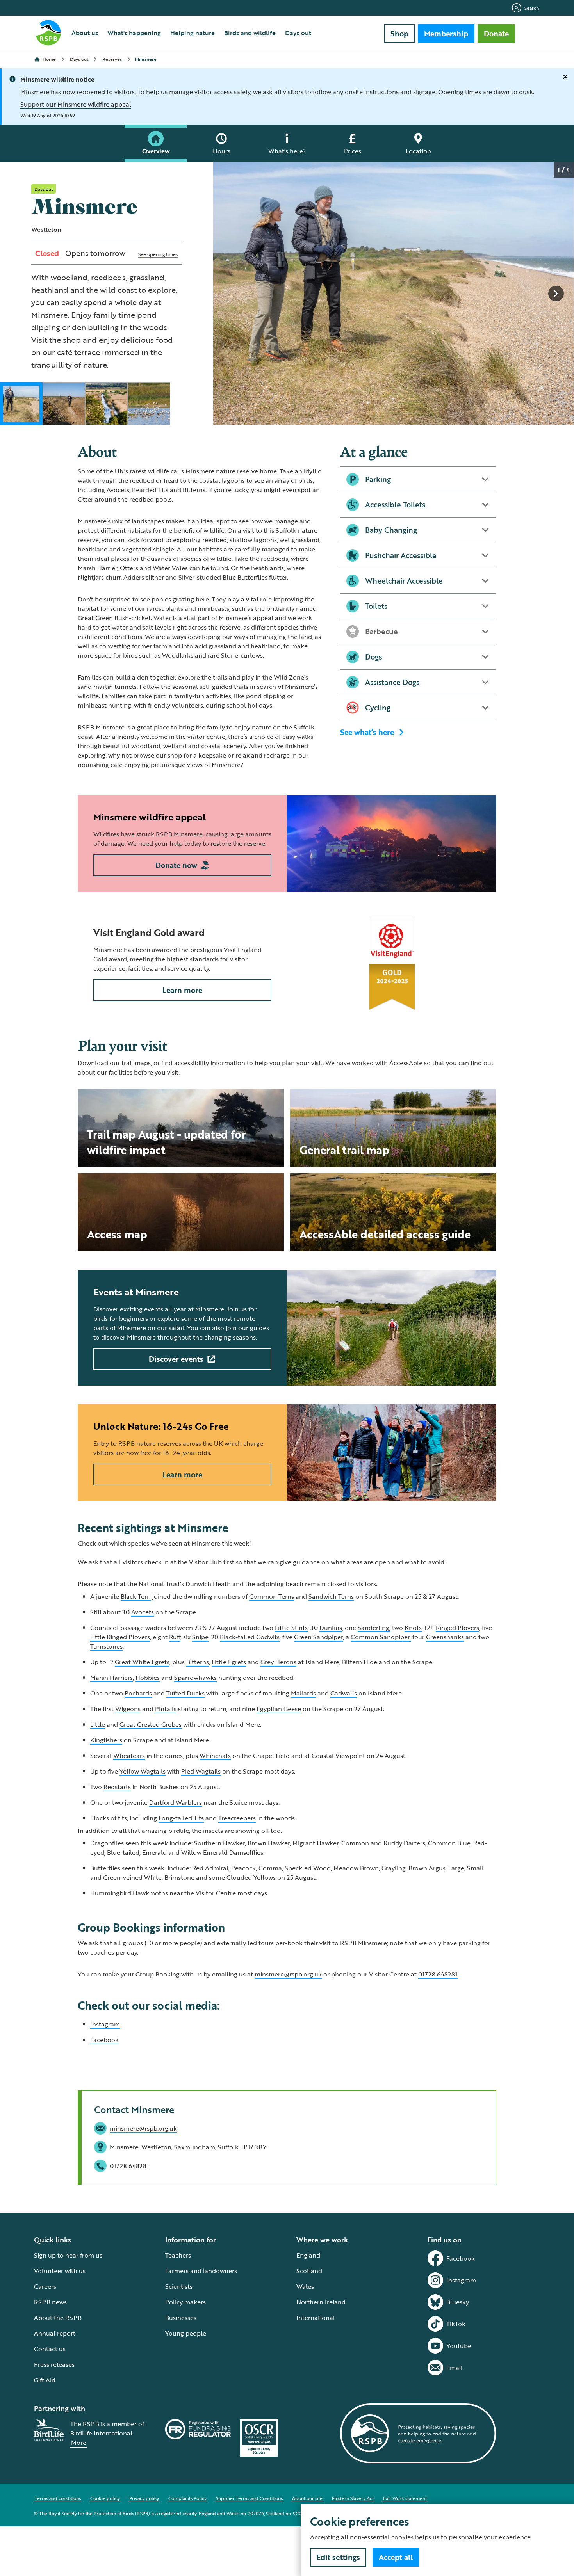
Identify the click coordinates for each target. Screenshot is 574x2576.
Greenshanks (445, 1637)
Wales (305, 2286)
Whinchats (215, 1756)
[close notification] (565, 77)
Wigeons (128, 1709)
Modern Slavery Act (353, 2498)
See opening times (158, 254)
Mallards (303, 1693)
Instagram (105, 2024)
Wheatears (129, 1756)
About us (85, 33)
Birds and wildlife (250, 33)
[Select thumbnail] (21, 404)
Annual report (55, 2333)
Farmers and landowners (201, 2271)
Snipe (200, 1637)
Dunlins (331, 1628)
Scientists (179, 2286)
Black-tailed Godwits (250, 1637)
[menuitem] (85, 33)
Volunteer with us (60, 2271)
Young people (186, 2333)
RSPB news (50, 2302)
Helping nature (193, 33)
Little (98, 1724)
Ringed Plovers (457, 1628)
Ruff (175, 1637)
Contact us (50, 2349)
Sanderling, (374, 1628)
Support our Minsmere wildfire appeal (76, 104)
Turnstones (106, 1646)
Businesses (181, 2318)
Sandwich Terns (331, 1596)
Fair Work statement (405, 2498)
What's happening (134, 33)
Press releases (54, 2364)
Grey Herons (278, 1662)
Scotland (309, 2271)
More (79, 2443)
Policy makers (185, 2302)
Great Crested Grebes (151, 1724)
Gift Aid (45, 2380)
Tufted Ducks (185, 1693)
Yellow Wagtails (143, 1771)
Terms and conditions (58, 2498)
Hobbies (148, 1678)
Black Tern (136, 1596)
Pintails (166, 1709)
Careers (45, 2286)
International (316, 2318)
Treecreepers (237, 1818)
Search (532, 8)
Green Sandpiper (318, 1637)
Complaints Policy (187, 2498)
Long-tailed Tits (181, 1818)
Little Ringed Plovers (120, 1637)
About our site (307, 2498)
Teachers (178, 2255)
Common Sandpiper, (381, 1637)
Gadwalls (344, 1693)
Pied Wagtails (201, 1771)
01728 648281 (438, 1974)
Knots (413, 1628)
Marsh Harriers (111, 1678)
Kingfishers (106, 1740)
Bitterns (198, 1662)
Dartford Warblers (176, 1802)
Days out (298, 33)
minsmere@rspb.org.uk (288, 1974)
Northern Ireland (321, 2302)
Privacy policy (144, 2498)
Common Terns (272, 1596)
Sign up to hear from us (68, 2255)
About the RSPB (58, 2318)
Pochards (138, 1693)
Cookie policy (105, 2498)
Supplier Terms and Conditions (249, 2498)
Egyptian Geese (279, 1709)
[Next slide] (556, 294)
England (308, 2255)
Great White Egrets (142, 1662)
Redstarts (117, 1787)
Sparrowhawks (195, 1678)
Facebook (104, 2040)
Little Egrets (229, 1662)
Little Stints (291, 1628)
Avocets (143, 1612)
